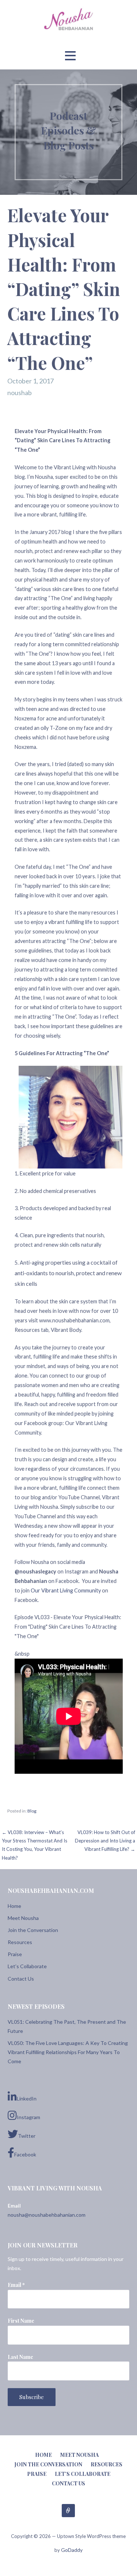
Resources (20, 1942)
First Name (21, 2321)
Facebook (25, 2154)
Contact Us (21, 1979)
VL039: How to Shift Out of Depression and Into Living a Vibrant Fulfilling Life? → (105, 1841)
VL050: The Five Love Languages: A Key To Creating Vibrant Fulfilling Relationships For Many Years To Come (68, 2052)
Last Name (20, 2357)
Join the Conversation (33, 1930)
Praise (15, 1954)
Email (16, 2285)
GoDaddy (72, 2550)
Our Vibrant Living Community (66, 1590)
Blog (32, 1811)
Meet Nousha (23, 1918)
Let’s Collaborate (27, 1966)
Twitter (27, 2136)
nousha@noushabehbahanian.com (47, 2215)
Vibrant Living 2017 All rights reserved (68, 2511)
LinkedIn (27, 2098)
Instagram (28, 2117)
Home (14, 1906)
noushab (20, 393)
